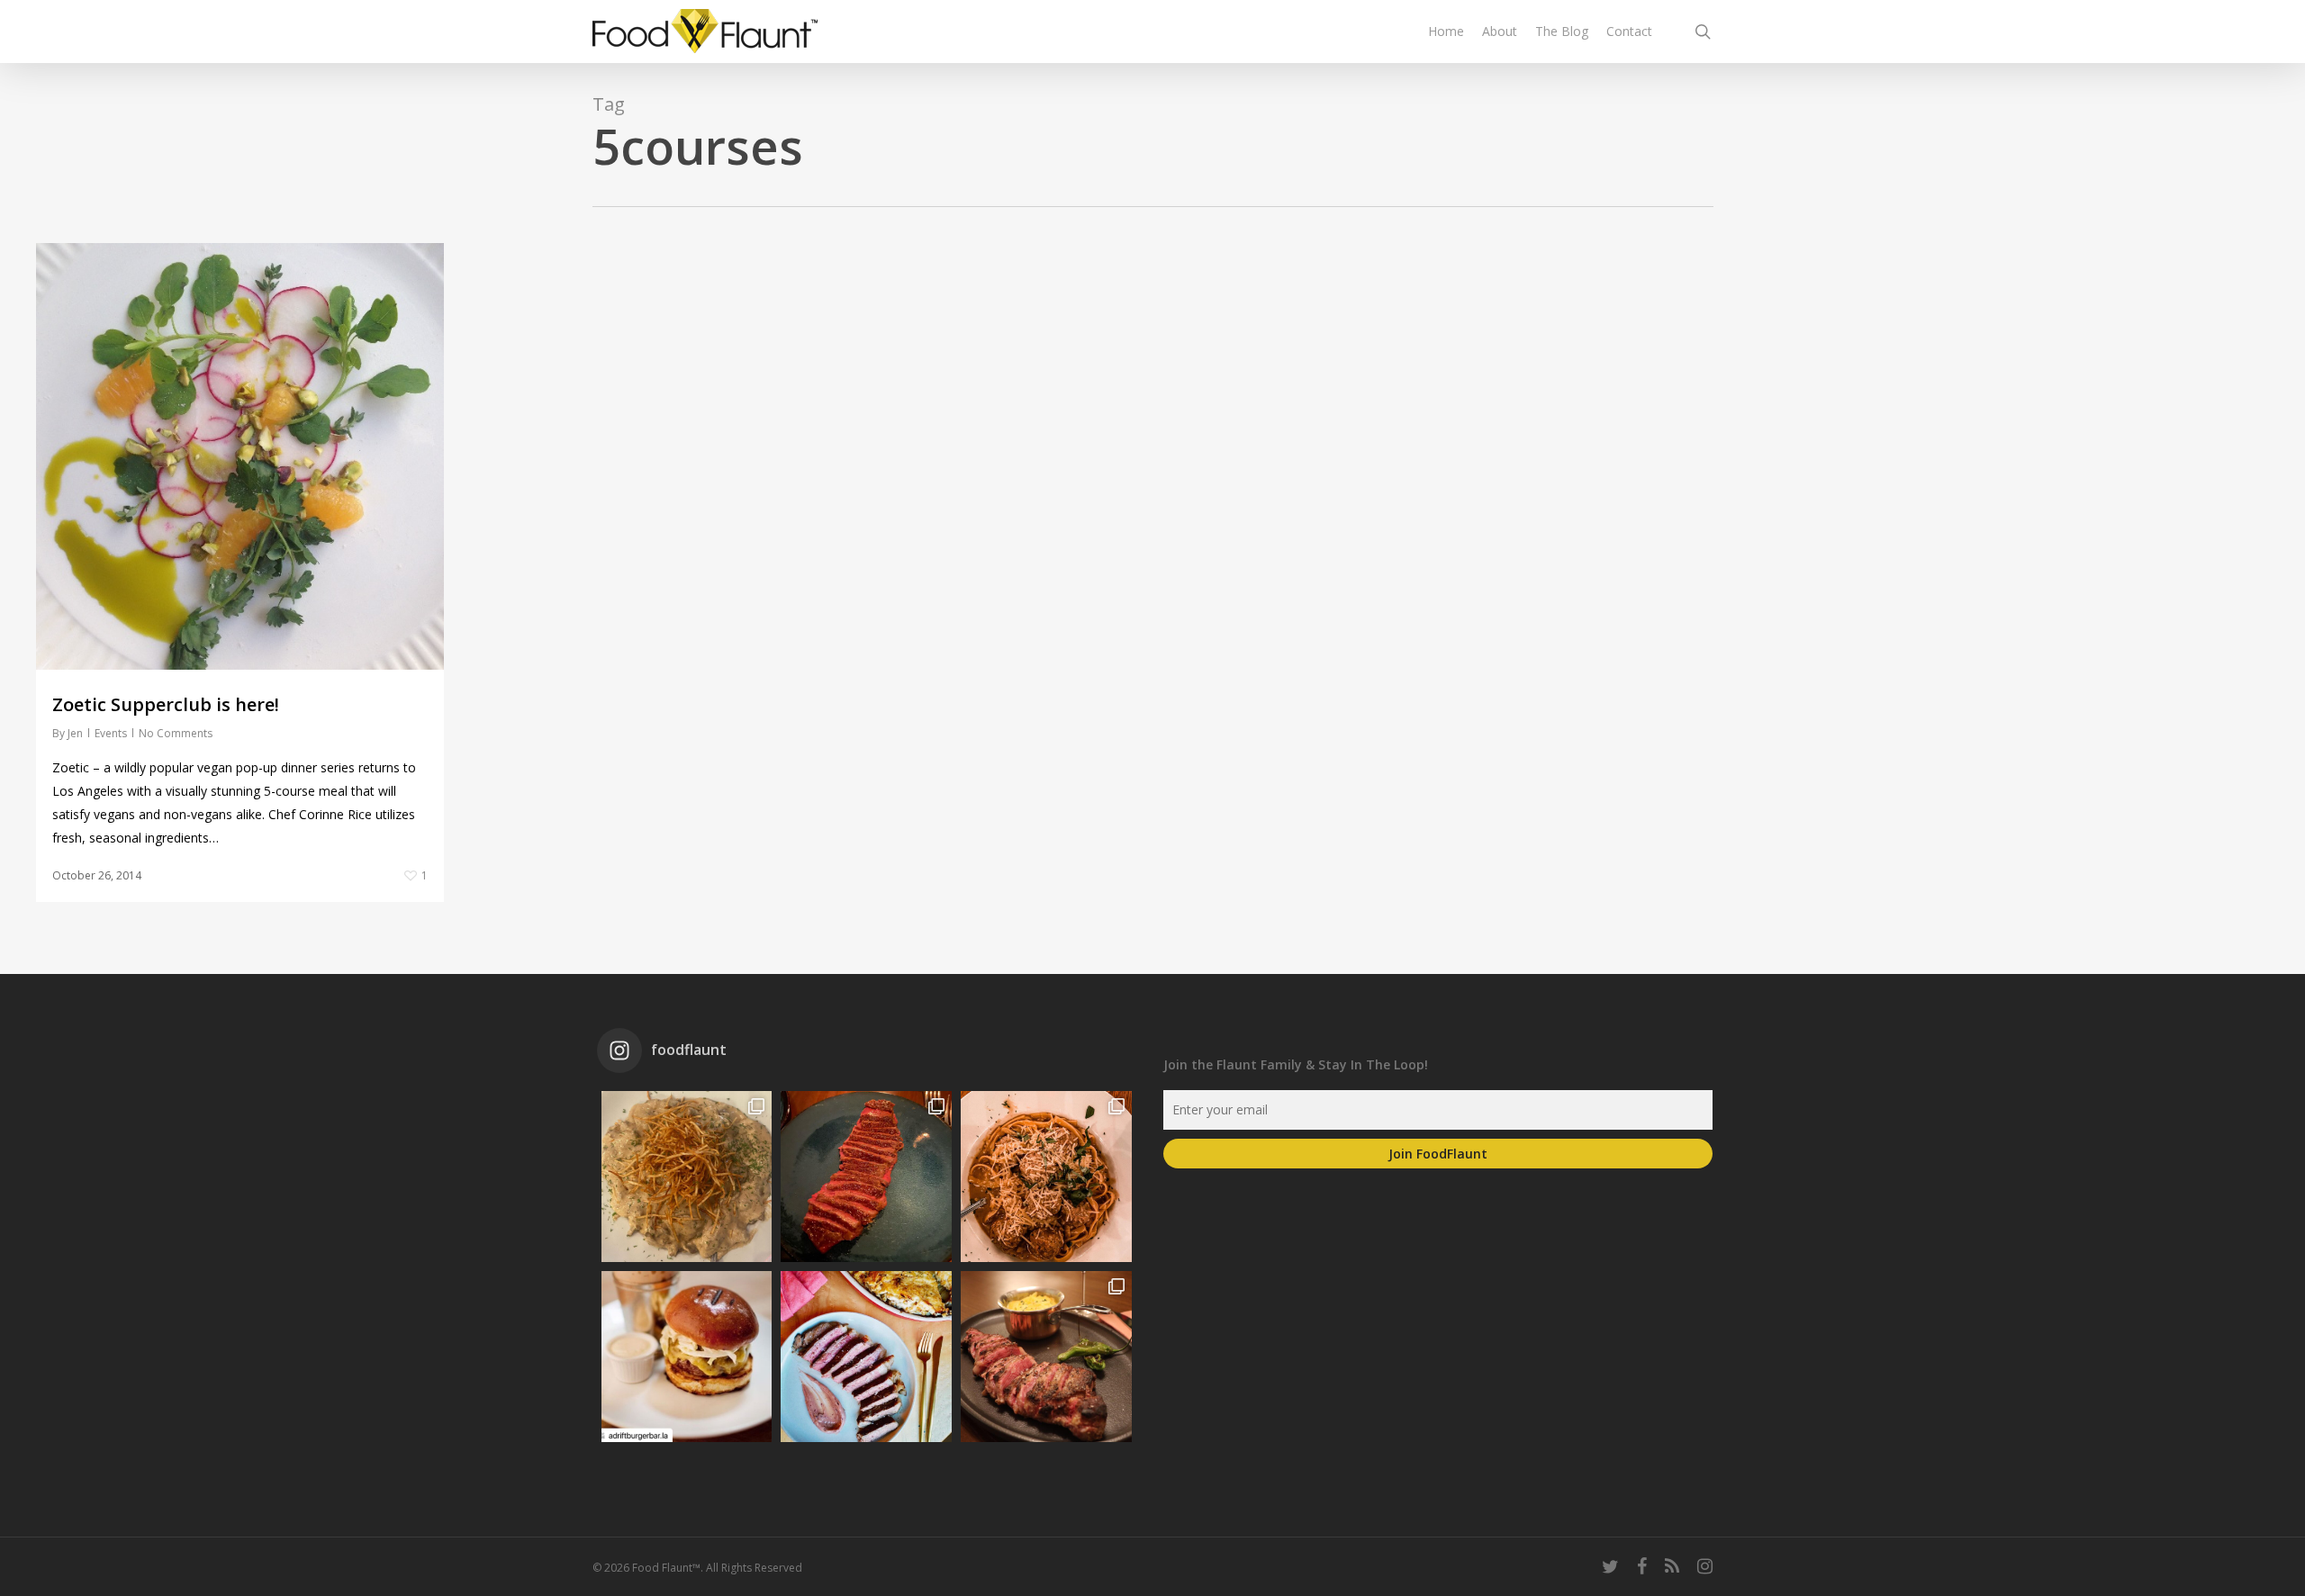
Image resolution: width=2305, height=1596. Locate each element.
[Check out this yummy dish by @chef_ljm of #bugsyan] (1046, 1357)
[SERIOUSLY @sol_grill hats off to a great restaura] (1046, 1177)
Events (111, 733)
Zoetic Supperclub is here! (166, 704)
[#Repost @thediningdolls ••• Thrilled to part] (866, 1357)
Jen (75, 733)
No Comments (176, 733)
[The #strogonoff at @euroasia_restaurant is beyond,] (687, 1177)
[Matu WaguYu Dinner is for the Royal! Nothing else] (866, 1177)
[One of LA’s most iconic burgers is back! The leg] (687, 1357)
